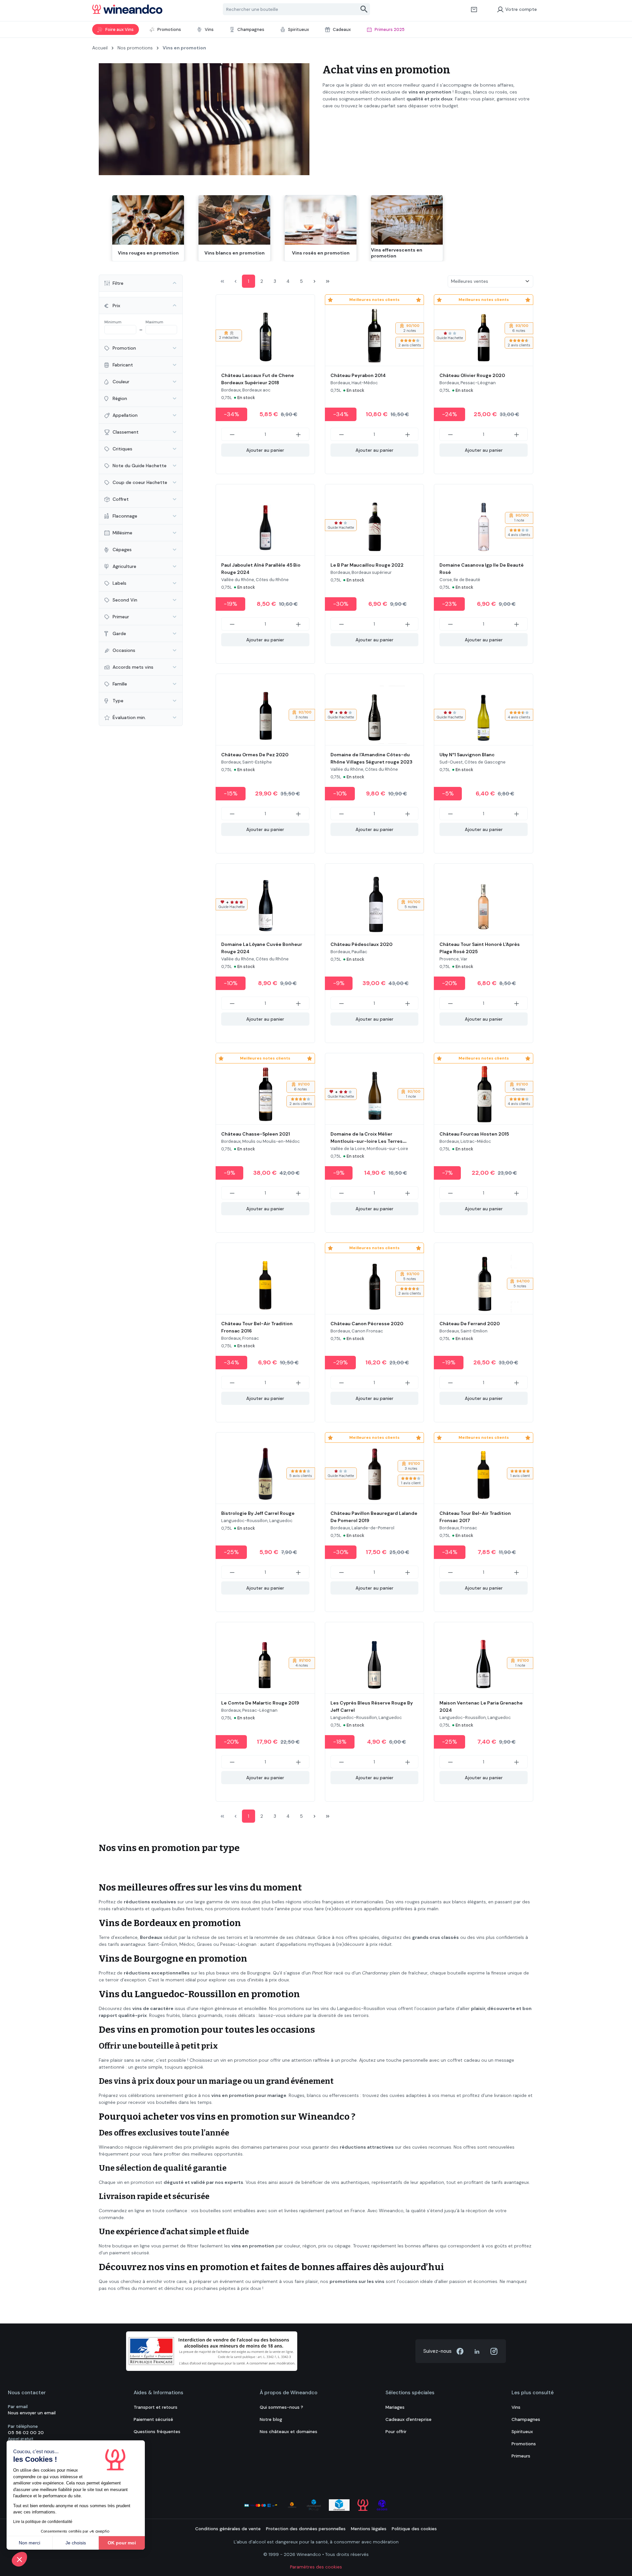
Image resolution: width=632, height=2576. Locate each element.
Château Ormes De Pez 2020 (255, 755)
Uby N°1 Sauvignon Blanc (467, 755)
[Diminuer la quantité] (232, 434)
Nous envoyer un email (32, 2413)
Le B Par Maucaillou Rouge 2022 (367, 565)
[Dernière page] (328, 281)
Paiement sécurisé (153, 2419)
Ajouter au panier (265, 450)
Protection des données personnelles (306, 2529)
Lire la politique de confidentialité (43, 2522)
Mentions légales (369, 2529)
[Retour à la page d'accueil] (127, 9)
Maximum (154, 322)
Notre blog (271, 2419)
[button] (19, 2559)
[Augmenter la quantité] (299, 434)
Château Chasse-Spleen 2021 (256, 1134)
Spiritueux (522, 2432)
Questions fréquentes (157, 2432)
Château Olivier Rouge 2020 (472, 375)
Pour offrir (396, 2432)
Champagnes (526, 2419)
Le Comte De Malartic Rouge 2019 (260, 1703)
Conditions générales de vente (228, 2529)
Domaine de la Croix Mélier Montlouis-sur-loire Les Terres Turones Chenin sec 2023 (367, 1141)
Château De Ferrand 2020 (470, 1324)
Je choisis (76, 2543)
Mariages (395, 2407)
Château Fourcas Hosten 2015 (474, 1134)
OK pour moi (122, 2543)
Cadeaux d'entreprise (408, 2419)
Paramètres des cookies (316, 2567)
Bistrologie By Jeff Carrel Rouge (258, 1513)
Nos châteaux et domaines (289, 2432)
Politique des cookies (414, 2529)
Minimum (113, 322)
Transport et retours (156, 2407)
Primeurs (521, 2456)
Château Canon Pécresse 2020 (367, 1324)
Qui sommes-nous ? (281, 2407)
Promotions (524, 2444)
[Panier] (474, 9)
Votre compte (521, 9)
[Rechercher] (364, 9)
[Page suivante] (314, 281)
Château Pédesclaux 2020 (361, 944)
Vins (516, 2407)
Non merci (29, 2543)
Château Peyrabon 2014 (358, 375)
